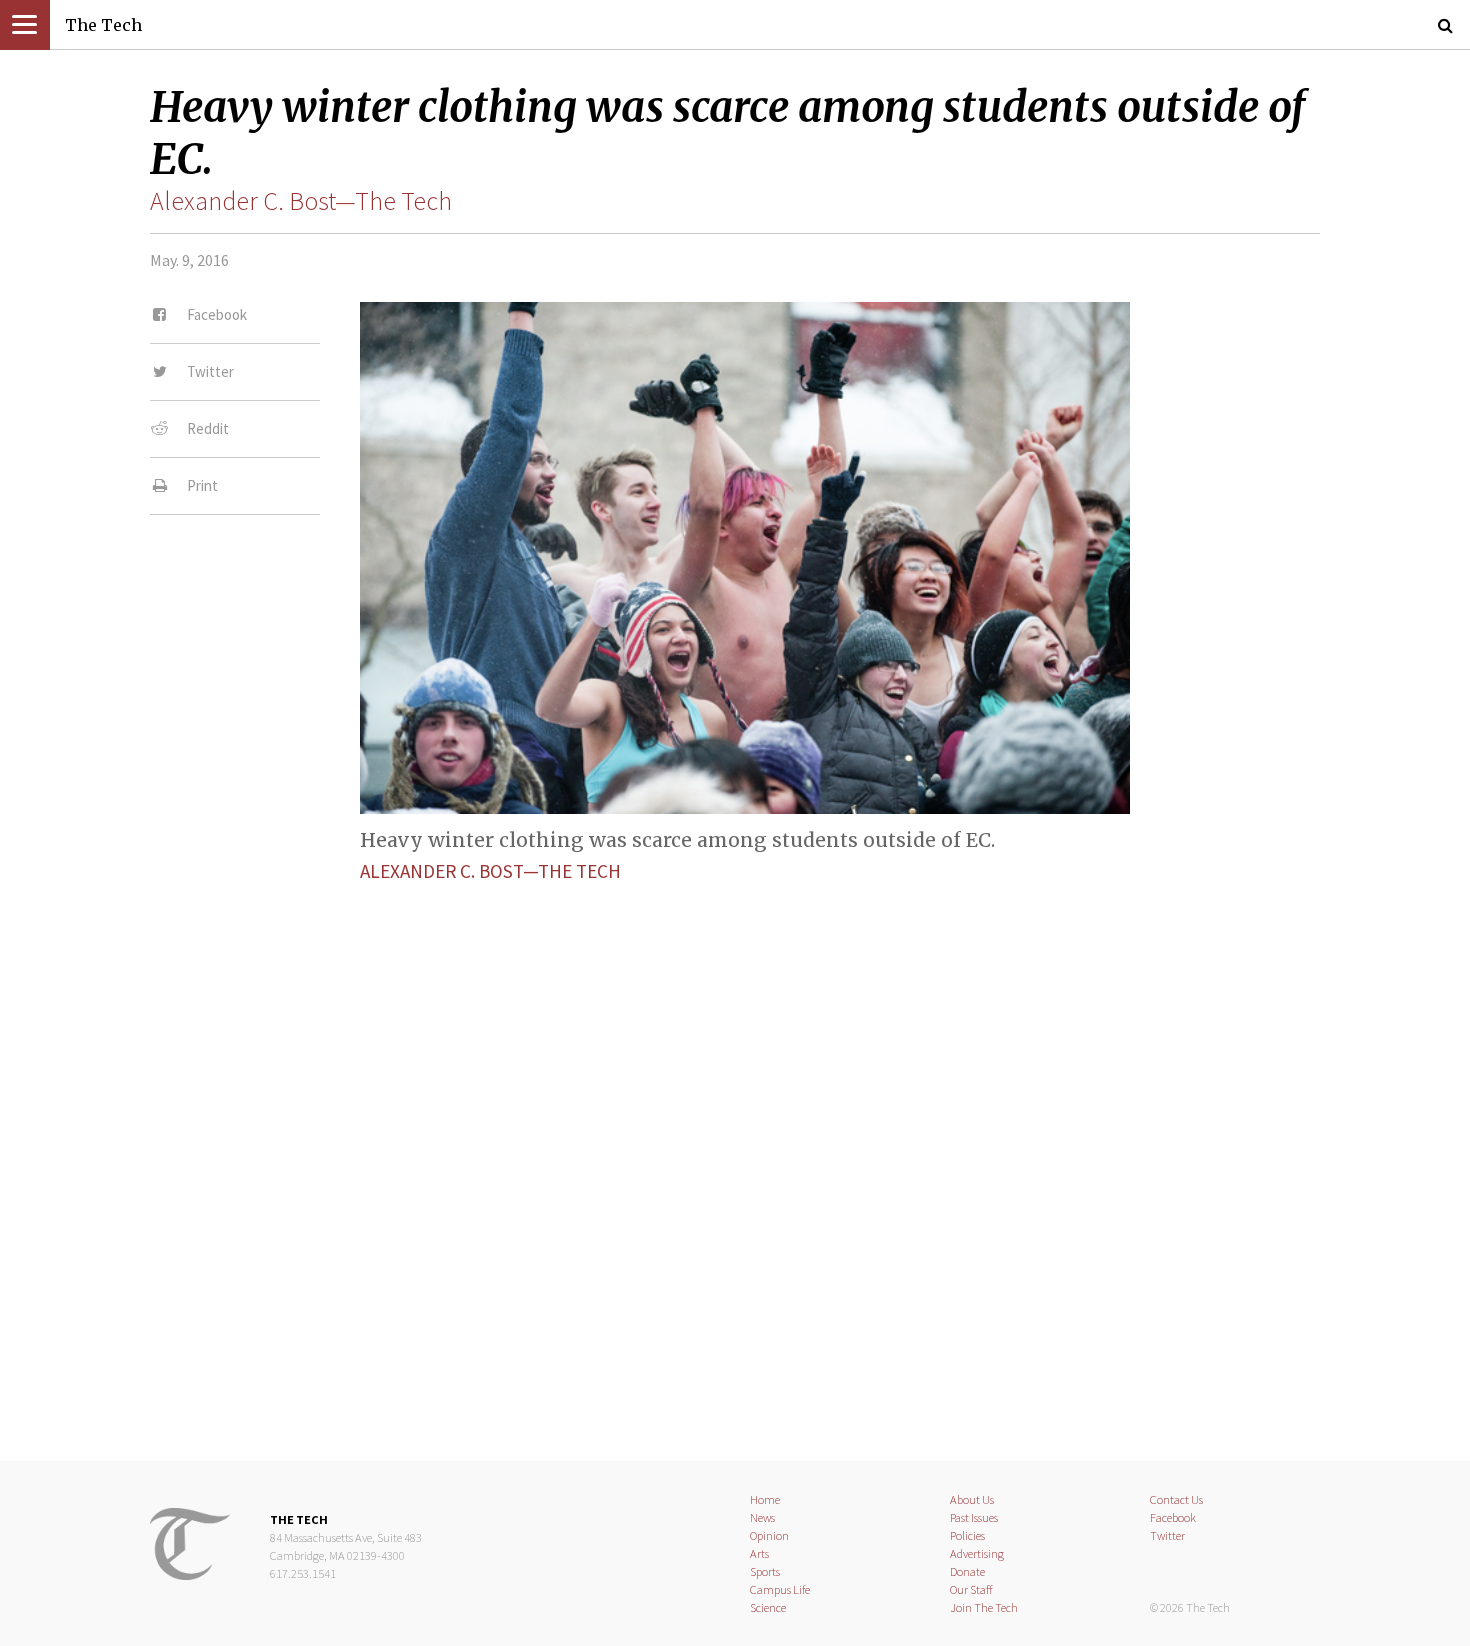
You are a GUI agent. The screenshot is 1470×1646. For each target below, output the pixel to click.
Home (765, 1499)
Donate (967, 1571)
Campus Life (780, 1589)
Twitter (1167, 1535)
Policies (967, 1535)
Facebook (1173, 1517)
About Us (972, 1499)
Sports (765, 1571)
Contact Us (1176, 1499)
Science (768, 1607)
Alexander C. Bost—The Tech (301, 201)
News (762, 1517)
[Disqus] (735, 1155)
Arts (759, 1553)
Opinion (769, 1535)
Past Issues (974, 1517)
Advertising (977, 1553)
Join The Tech (984, 1607)
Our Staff (971, 1589)
